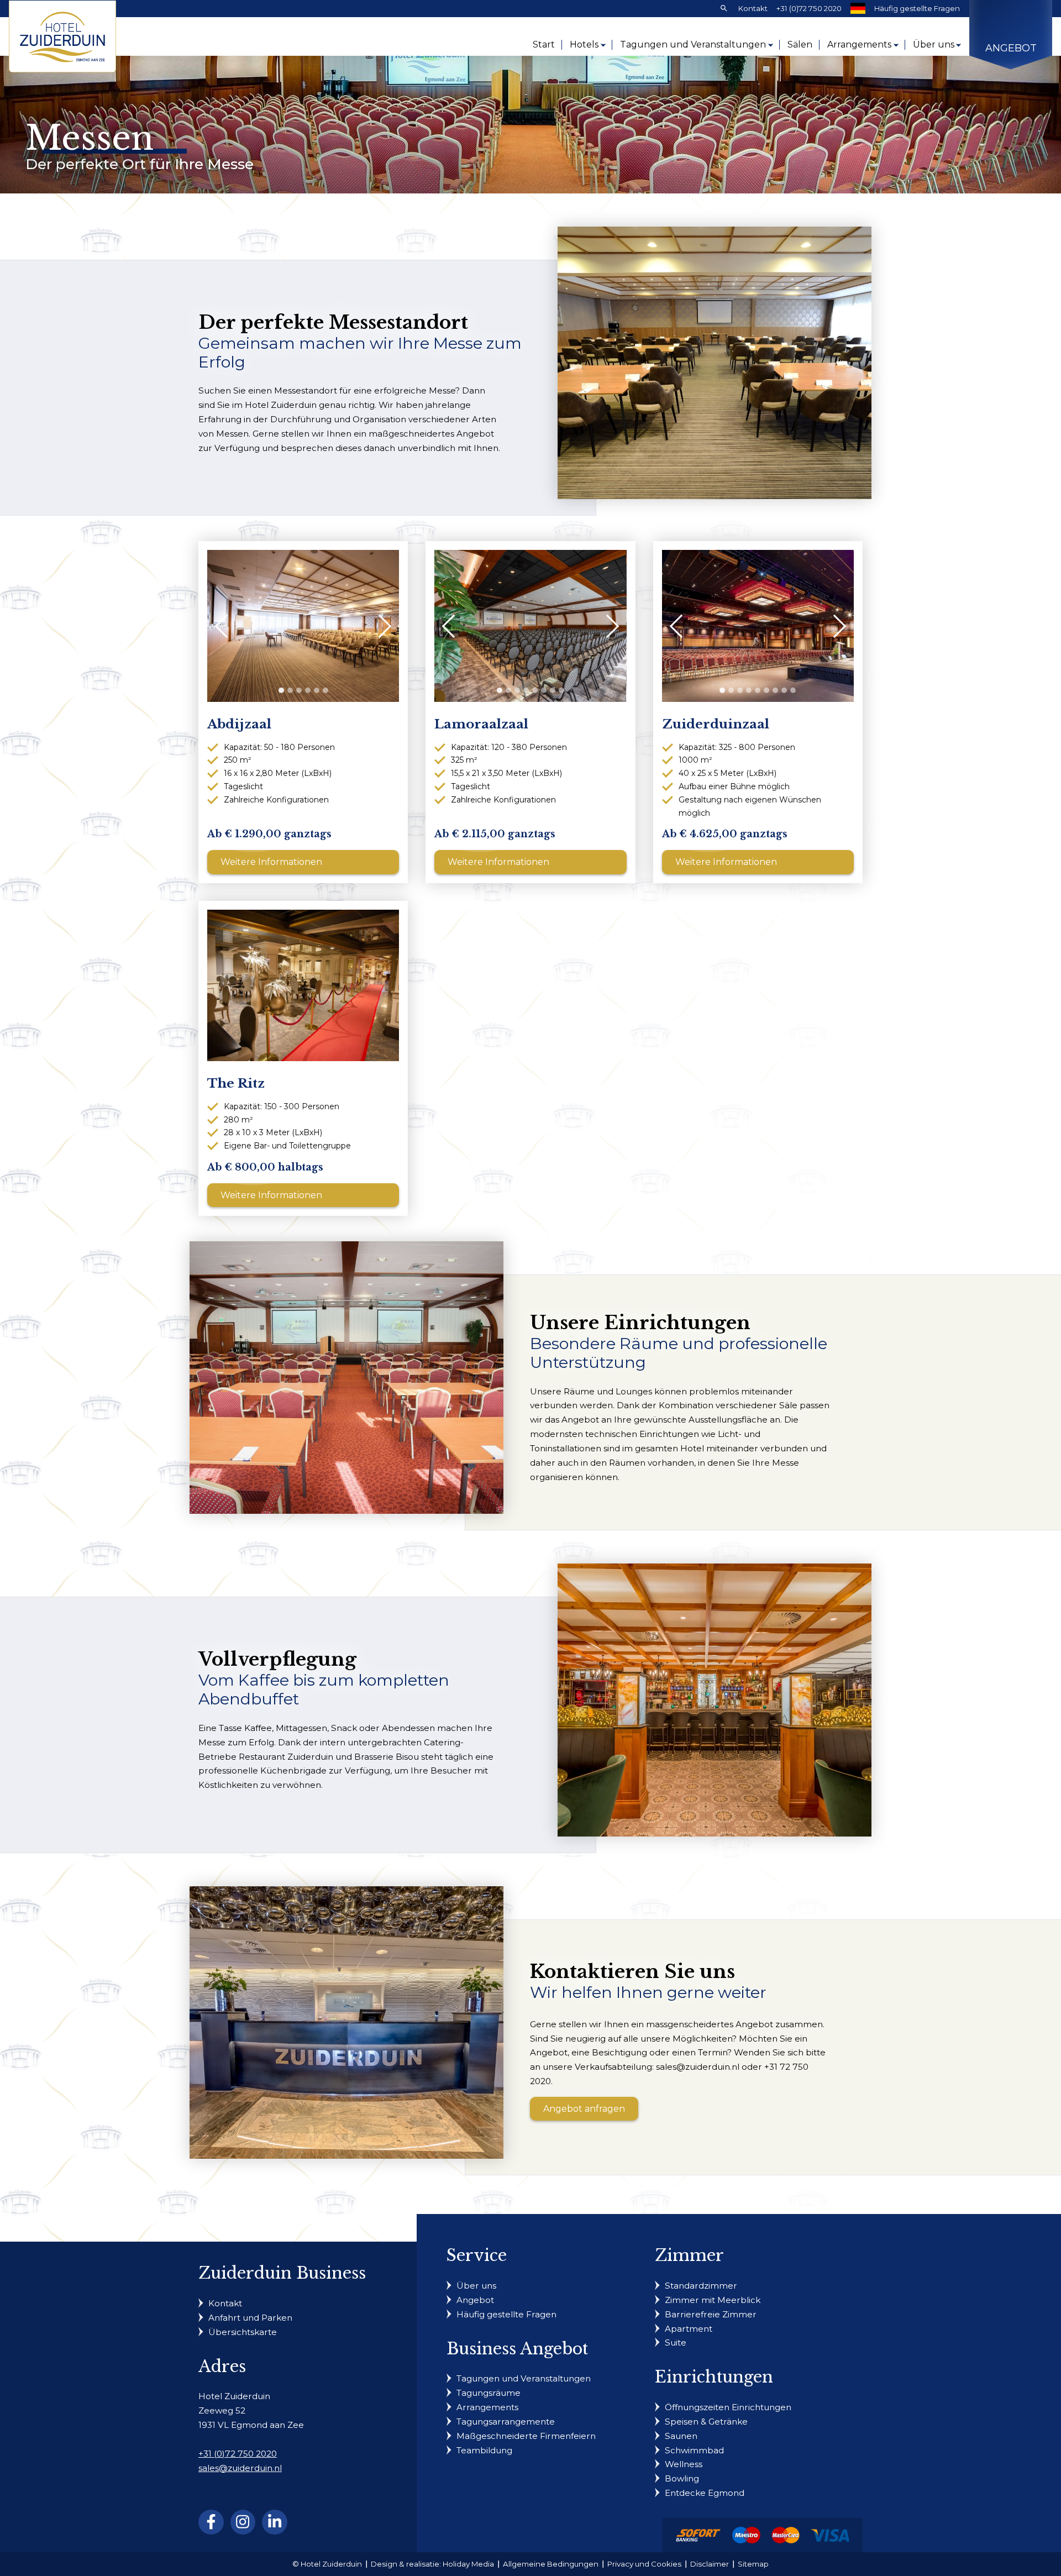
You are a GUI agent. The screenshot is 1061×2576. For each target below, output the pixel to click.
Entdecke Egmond (705, 2493)
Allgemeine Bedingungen (551, 2564)
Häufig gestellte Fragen (917, 8)
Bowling (682, 2478)
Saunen (681, 2436)
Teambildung (484, 2450)
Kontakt (753, 8)
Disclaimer (710, 2564)
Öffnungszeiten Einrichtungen (728, 2407)
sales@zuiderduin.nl (240, 2468)
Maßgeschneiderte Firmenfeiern (526, 2436)
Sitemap (753, 2564)
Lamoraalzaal (481, 724)
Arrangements (859, 44)
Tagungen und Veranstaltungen (693, 44)
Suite (676, 2342)
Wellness (684, 2464)
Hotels (584, 44)
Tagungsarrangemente (506, 2422)
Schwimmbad (694, 2450)
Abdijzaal (239, 724)
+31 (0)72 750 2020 (809, 8)
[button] (281, 690)
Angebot (1011, 48)
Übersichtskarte (243, 2332)
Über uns (934, 44)
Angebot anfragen (584, 2109)
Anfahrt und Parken (250, 2318)
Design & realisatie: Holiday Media (432, 2564)
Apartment (689, 2329)
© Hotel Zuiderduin (327, 2564)
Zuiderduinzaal (716, 724)
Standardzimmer (701, 2286)
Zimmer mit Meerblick (713, 2300)
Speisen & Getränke (706, 2422)
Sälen (800, 44)
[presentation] (227, 626)
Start (544, 44)
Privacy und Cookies (644, 2564)
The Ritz (236, 1084)
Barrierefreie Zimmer (711, 2314)
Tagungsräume (489, 2393)
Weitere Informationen (271, 862)
